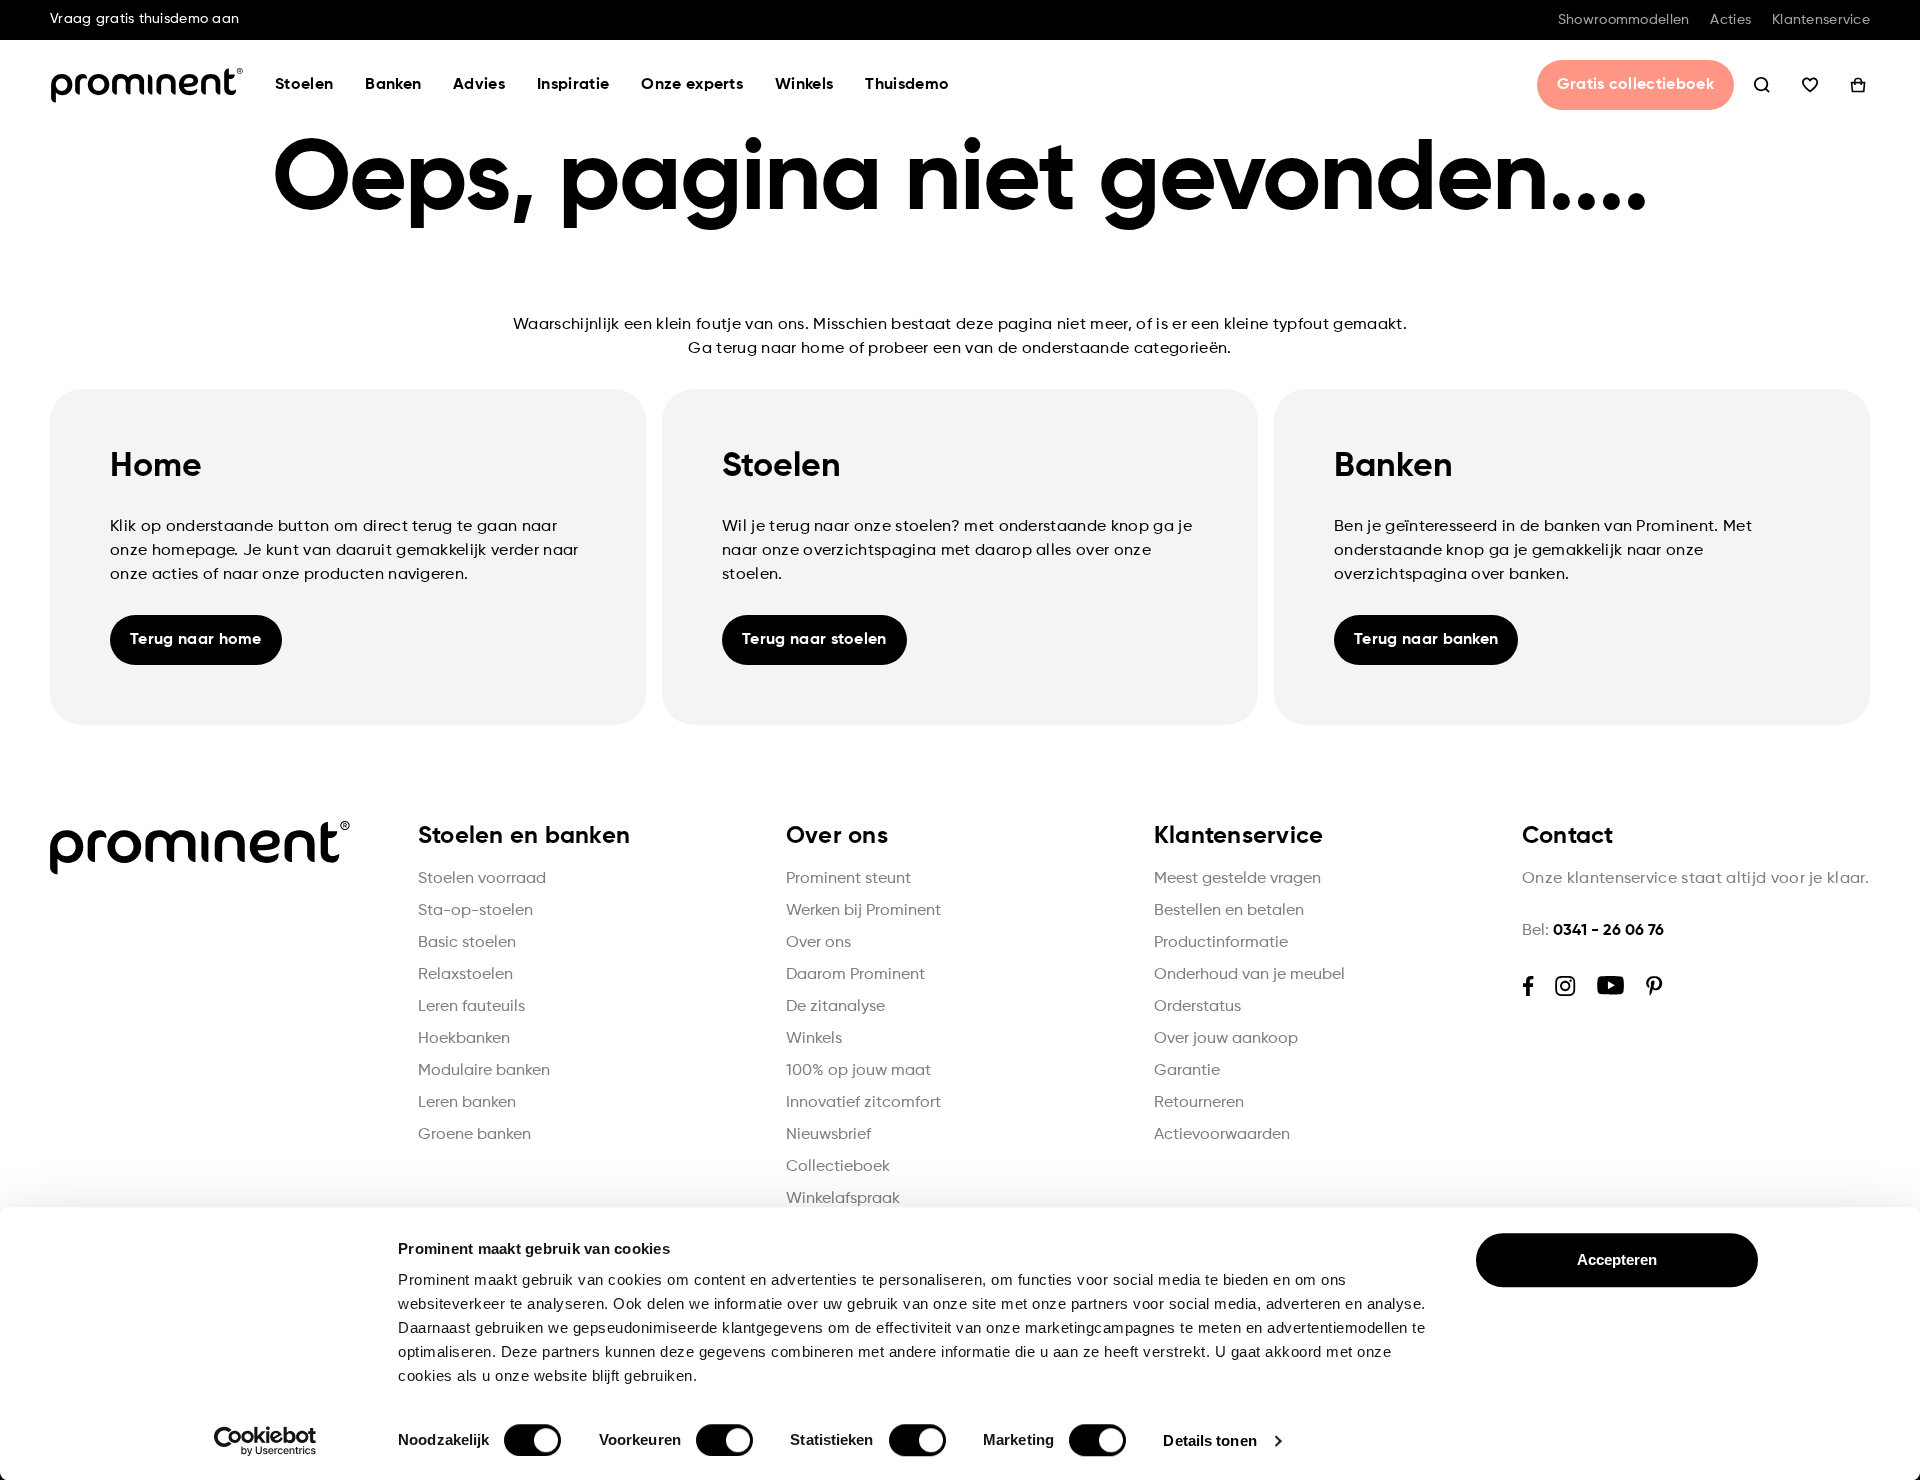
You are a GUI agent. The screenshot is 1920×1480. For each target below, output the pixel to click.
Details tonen (1209, 1440)
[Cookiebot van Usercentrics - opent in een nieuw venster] (265, 1441)
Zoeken (1762, 85)
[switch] (724, 1440)
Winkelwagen (1858, 85)
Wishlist (1810, 85)
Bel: (1593, 931)
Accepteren (1617, 1259)
